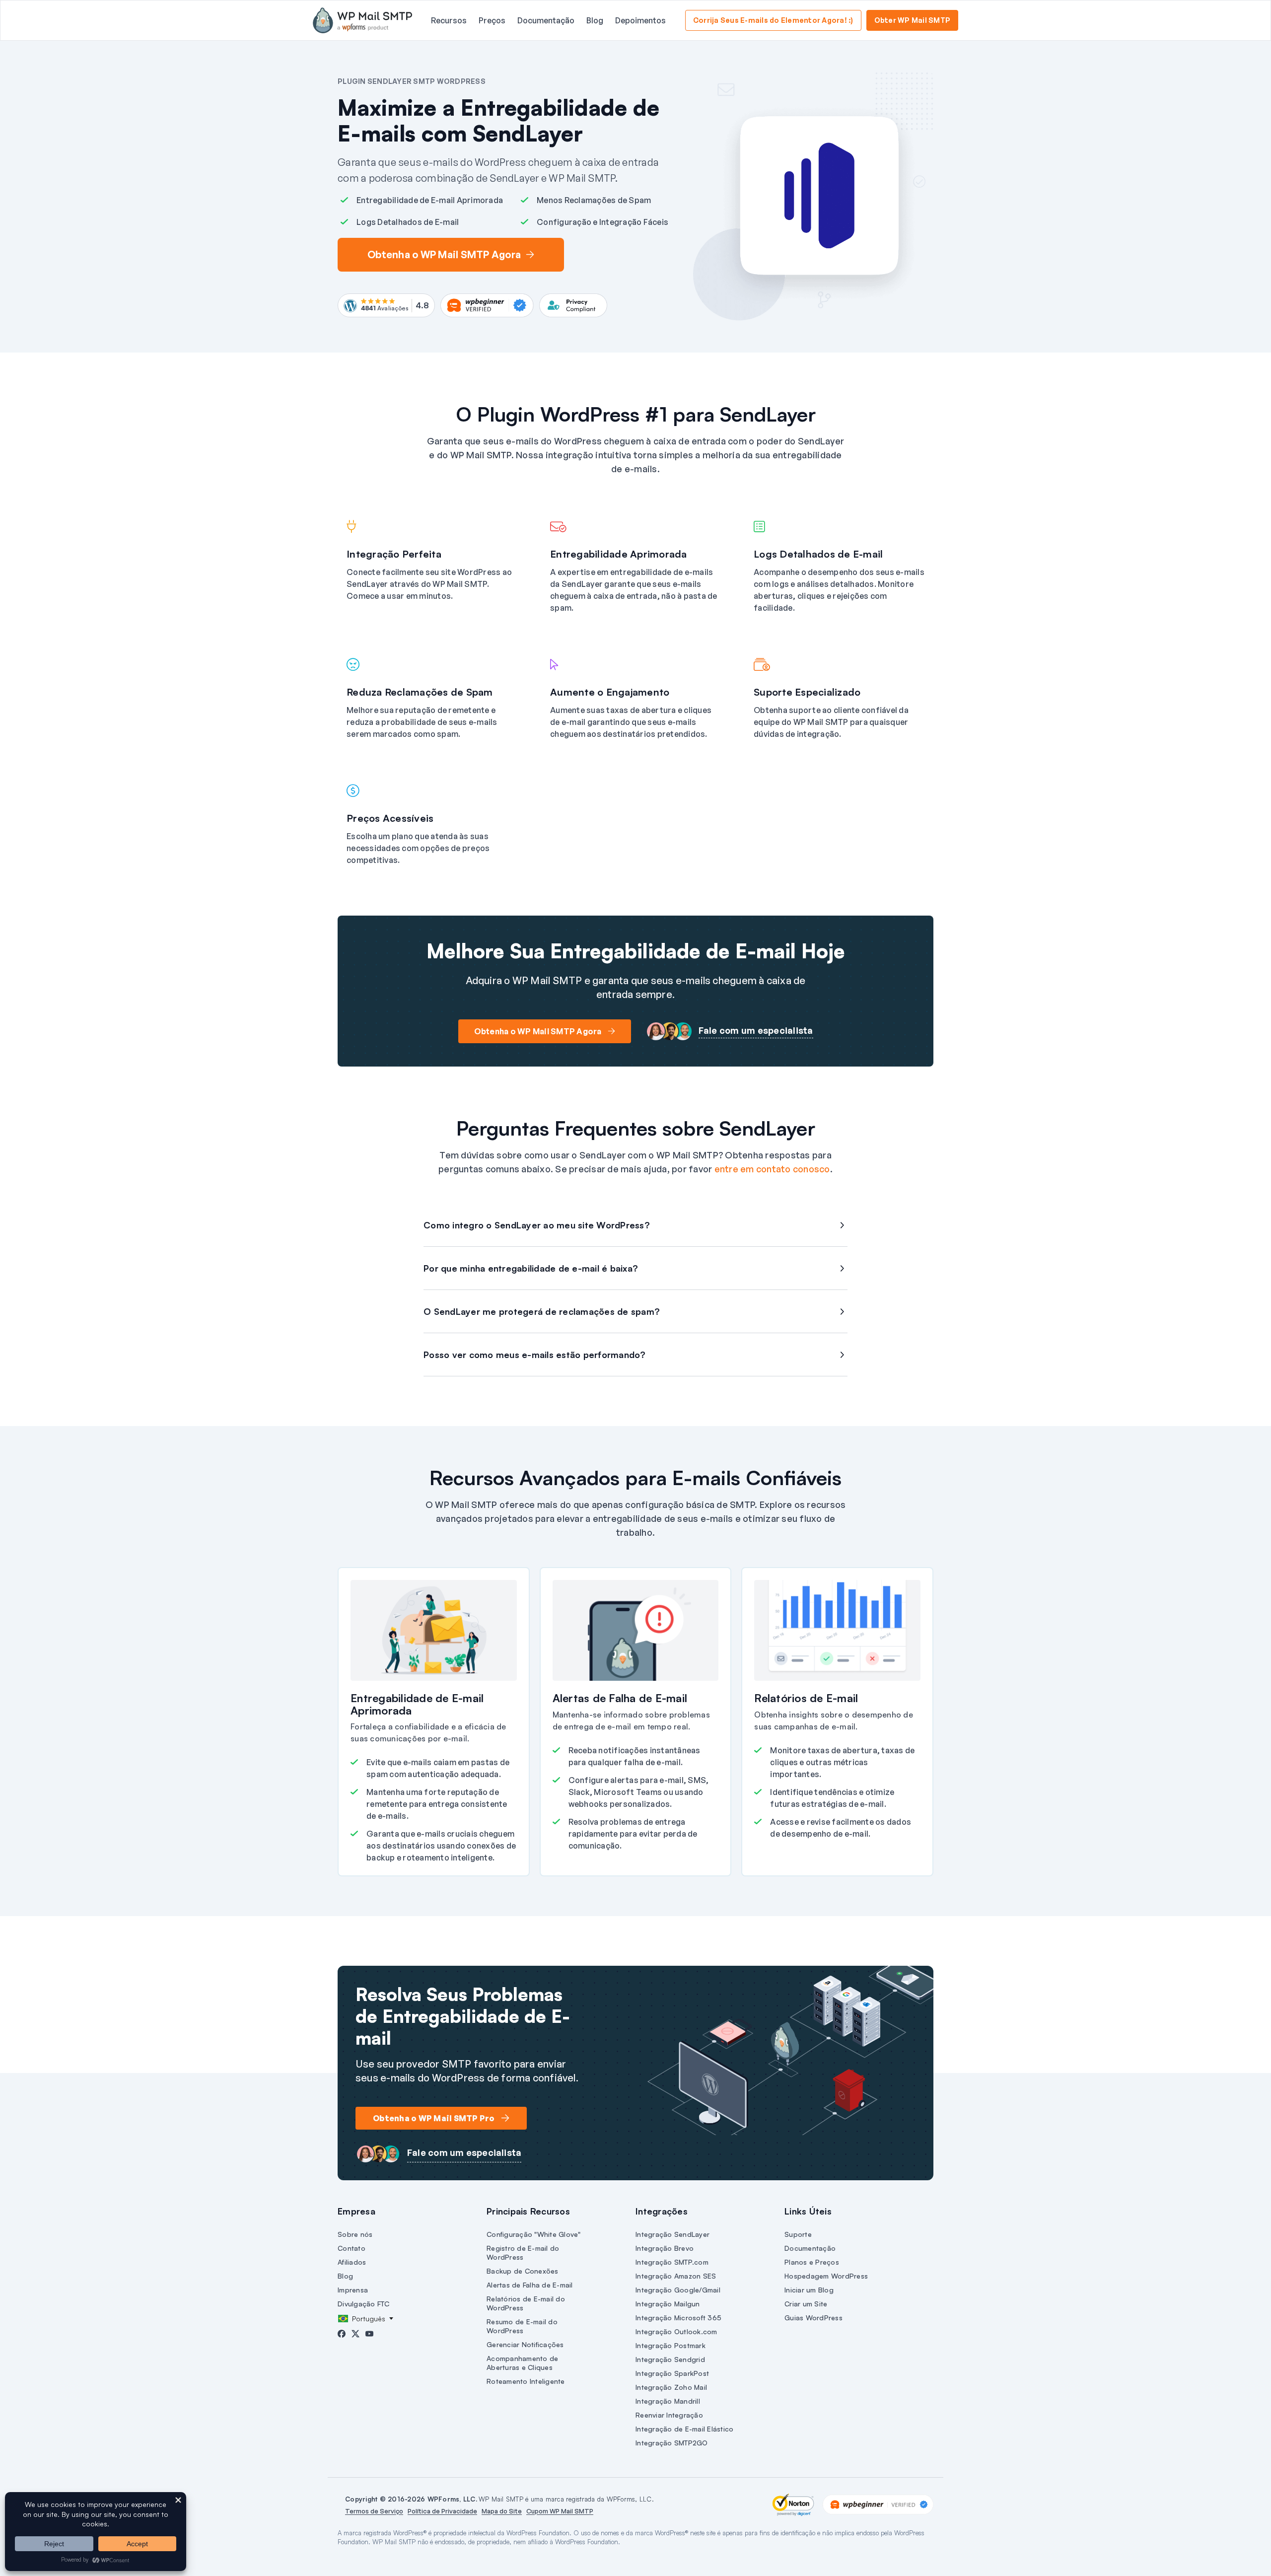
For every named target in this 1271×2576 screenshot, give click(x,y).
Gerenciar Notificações (525, 2344)
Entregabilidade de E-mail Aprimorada (417, 1704)
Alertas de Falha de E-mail (620, 1698)
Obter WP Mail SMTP (913, 20)
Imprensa (353, 2290)
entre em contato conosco (772, 1169)
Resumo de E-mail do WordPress (522, 2326)
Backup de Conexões (523, 2271)
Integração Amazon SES (676, 2276)
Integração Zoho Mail (671, 2387)
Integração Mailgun (668, 2304)
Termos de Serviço (374, 2511)
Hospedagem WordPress (826, 2276)
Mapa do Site (502, 2511)
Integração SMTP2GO (672, 2443)
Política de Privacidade (442, 2511)
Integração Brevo (665, 2248)
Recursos (449, 20)
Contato (352, 2248)
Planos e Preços (812, 2262)
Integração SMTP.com (672, 2262)
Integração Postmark (671, 2345)
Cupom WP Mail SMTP (560, 2511)
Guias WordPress (813, 2318)
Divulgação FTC (364, 2304)
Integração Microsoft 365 (678, 2318)
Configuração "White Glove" (534, 2234)
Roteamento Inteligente (526, 2381)
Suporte (798, 2234)
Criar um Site (806, 2304)
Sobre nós (355, 2234)
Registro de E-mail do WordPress (523, 2253)
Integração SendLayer (672, 2234)
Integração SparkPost (672, 2373)
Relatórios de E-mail (806, 1698)
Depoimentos (640, 20)
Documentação (546, 20)
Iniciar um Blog (809, 2290)
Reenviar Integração (669, 2415)
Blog (595, 20)
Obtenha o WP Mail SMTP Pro (434, 2118)
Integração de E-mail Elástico (684, 2429)
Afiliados (352, 2262)
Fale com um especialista (756, 1030)
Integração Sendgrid (670, 2359)
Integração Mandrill (668, 2401)
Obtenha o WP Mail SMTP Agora (444, 254)
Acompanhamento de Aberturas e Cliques (522, 2363)
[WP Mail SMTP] (362, 20)
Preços (492, 20)
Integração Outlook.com (676, 2331)
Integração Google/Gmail (678, 2290)
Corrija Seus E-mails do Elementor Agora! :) (773, 20)
